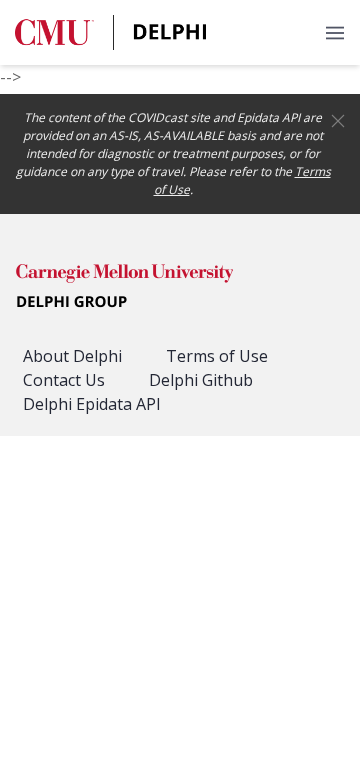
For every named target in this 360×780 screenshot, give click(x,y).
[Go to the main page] (111, 32)
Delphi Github (201, 380)
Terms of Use (217, 356)
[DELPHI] (125, 289)
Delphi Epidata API (92, 404)
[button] (335, 32)
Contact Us (64, 380)
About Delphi (72, 356)
